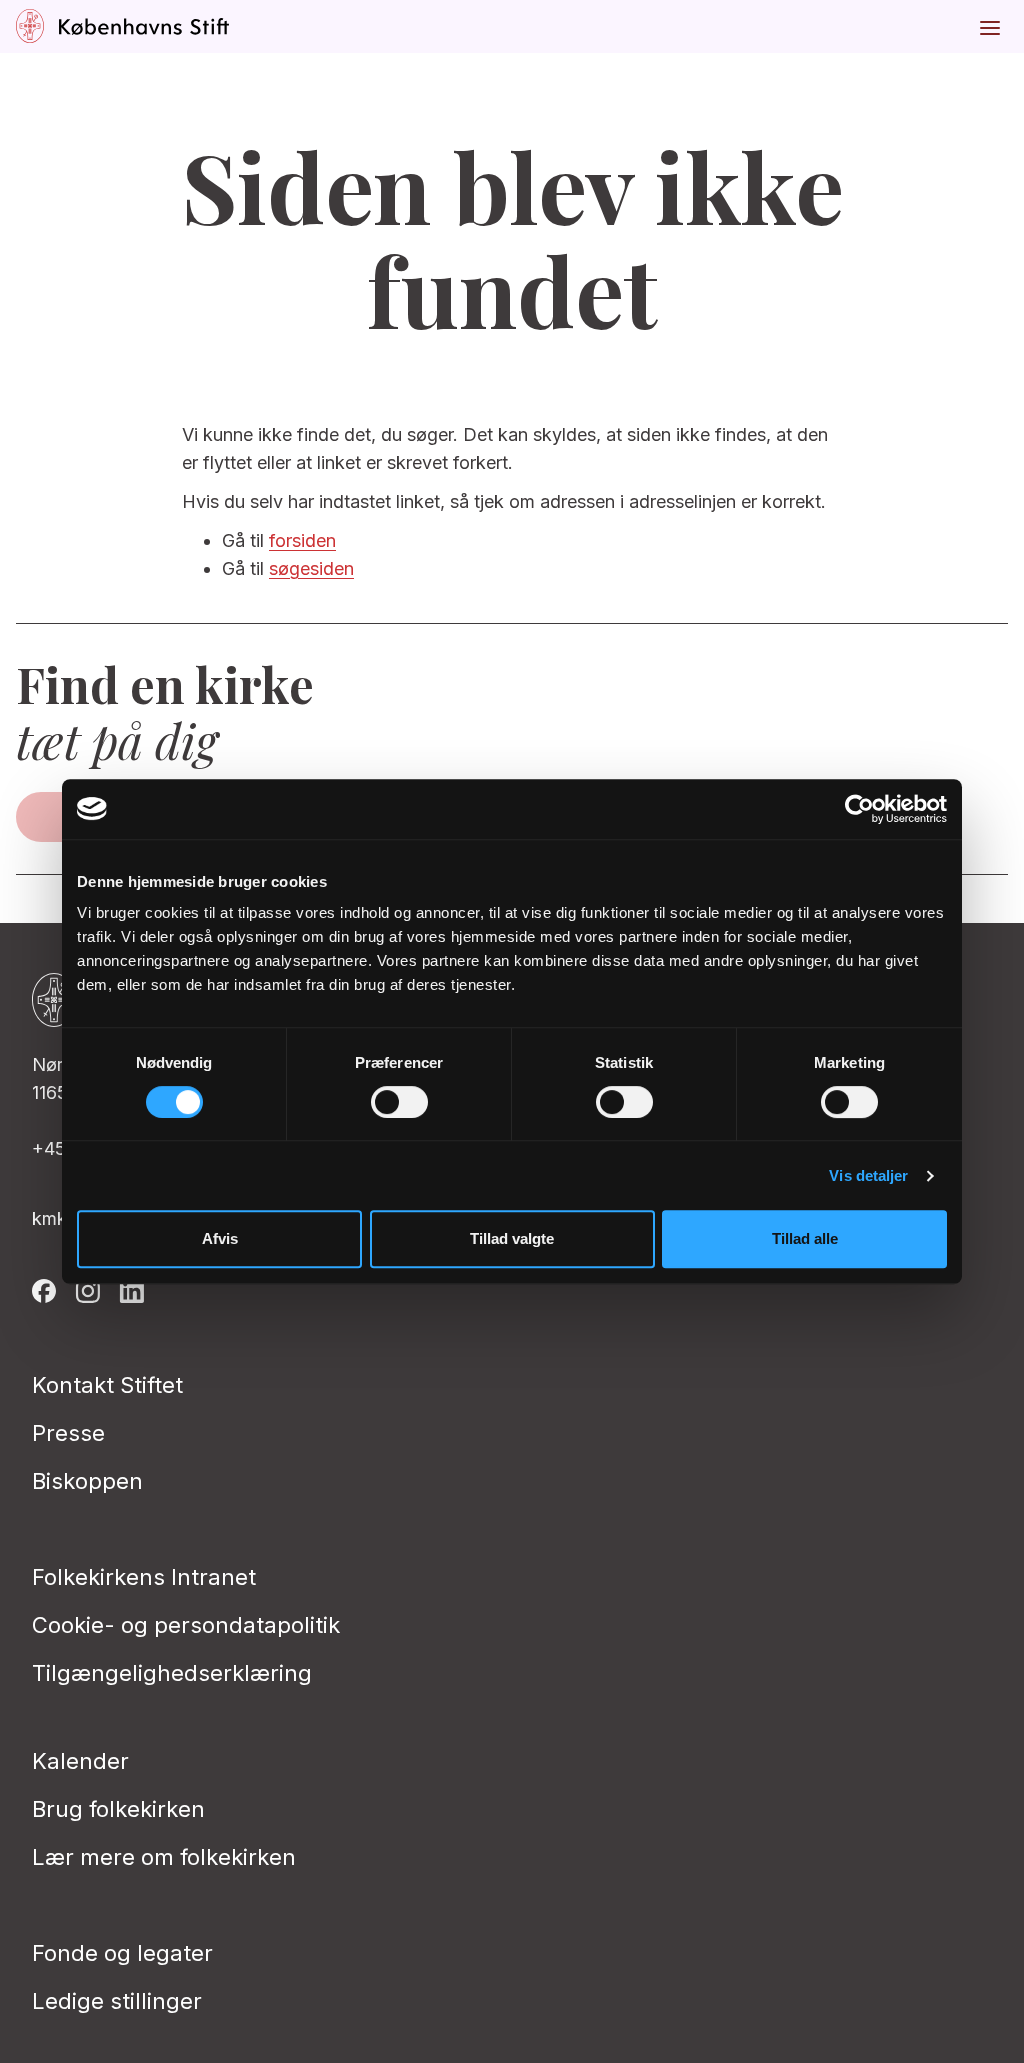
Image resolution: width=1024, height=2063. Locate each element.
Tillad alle (805, 1238)
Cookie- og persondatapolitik (186, 1625)
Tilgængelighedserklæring (172, 1673)
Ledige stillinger (117, 2001)
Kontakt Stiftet (107, 1385)
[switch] (399, 1102)
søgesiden (311, 568)
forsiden (302, 540)
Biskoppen (87, 1481)
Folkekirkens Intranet (144, 1577)
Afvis (220, 1238)
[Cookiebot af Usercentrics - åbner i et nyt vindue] (859, 809)
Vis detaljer (868, 1175)
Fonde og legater (122, 1953)
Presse (68, 1433)
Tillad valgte (512, 1238)
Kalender (80, 1761)
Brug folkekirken (118, 1809)
